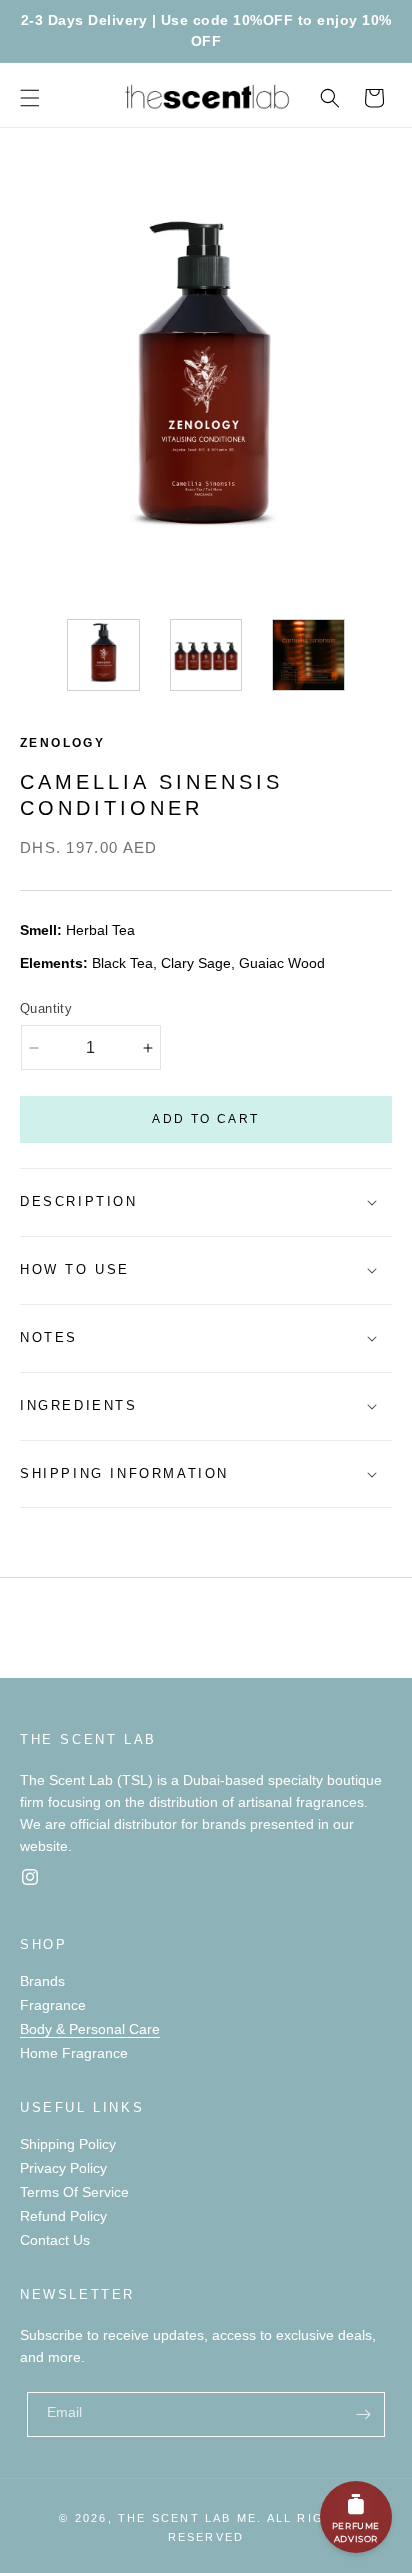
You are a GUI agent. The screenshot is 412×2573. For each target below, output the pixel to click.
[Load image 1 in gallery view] (103, 655)
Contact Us (55, 2240)
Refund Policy (63, 2216)
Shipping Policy (68, 2144)
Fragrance (53, 2005)
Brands (42, 1981)
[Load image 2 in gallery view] (206, 655)
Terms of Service (74, 2192)
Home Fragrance (74, 2053)
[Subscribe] (363, 2414)
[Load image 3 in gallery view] (308, 655)
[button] (30, 98)
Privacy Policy (63, 2168)
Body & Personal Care (90, 2029)
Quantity (46, 1008)
